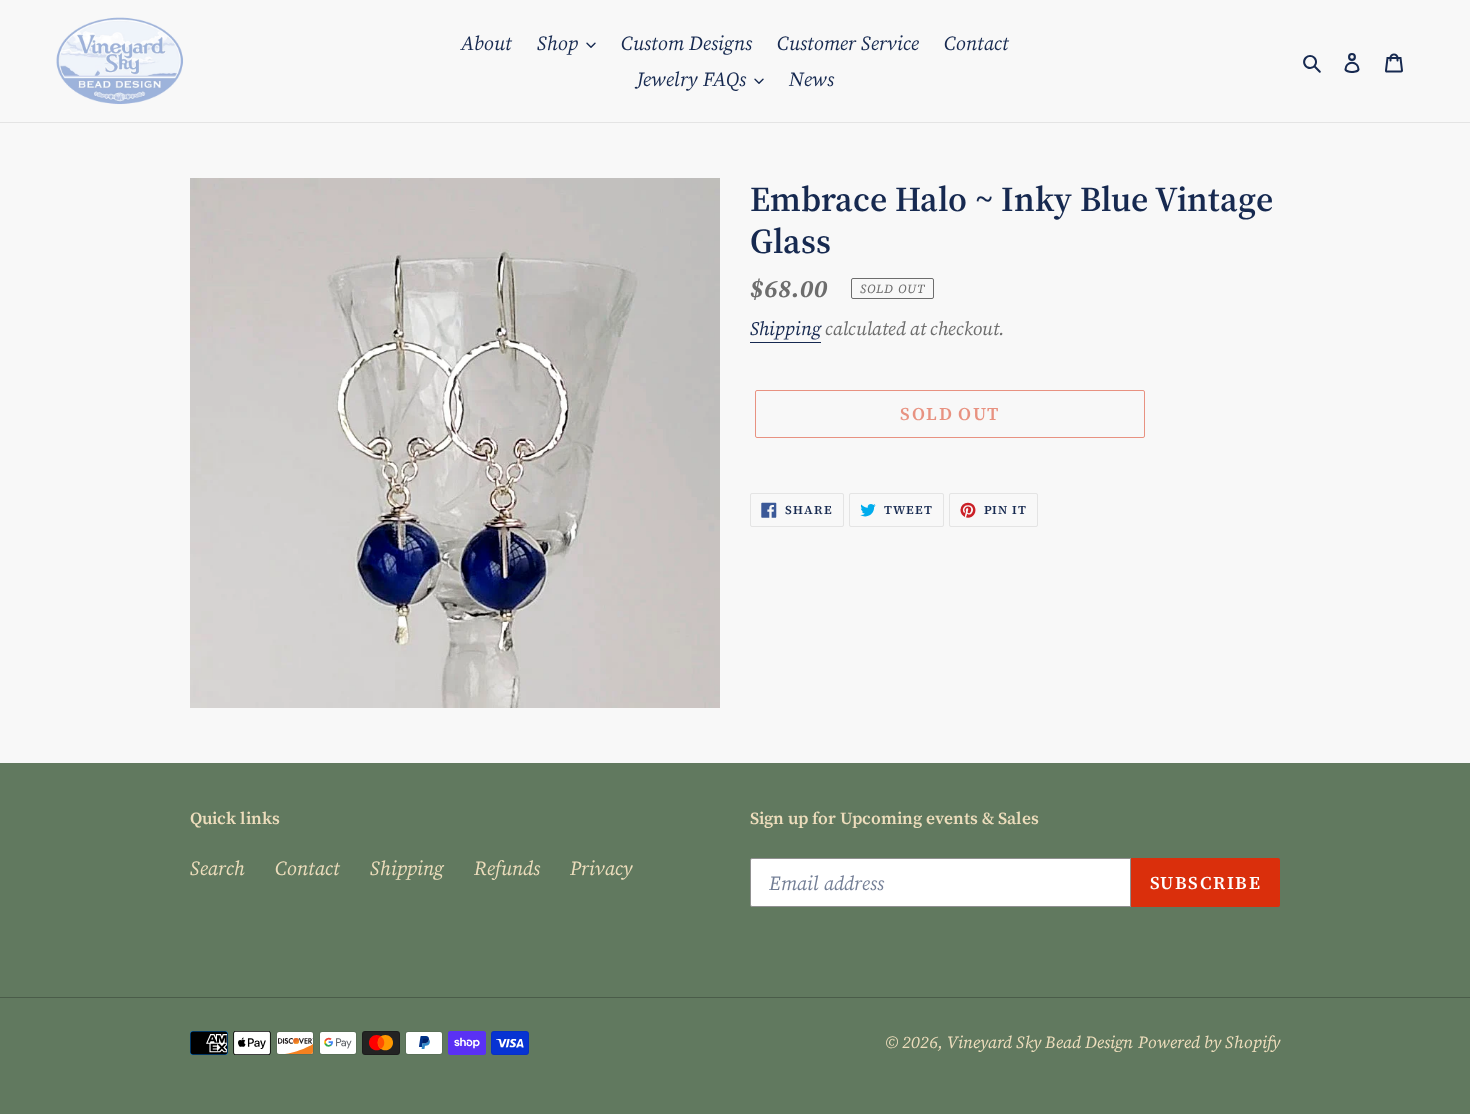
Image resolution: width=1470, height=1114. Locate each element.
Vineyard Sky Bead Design (1040, 1042)
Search (217, 868)
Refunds (507, 868)
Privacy (601, 868)
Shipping (785, 328)
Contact (307, 868)
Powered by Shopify (1209, 1042)
